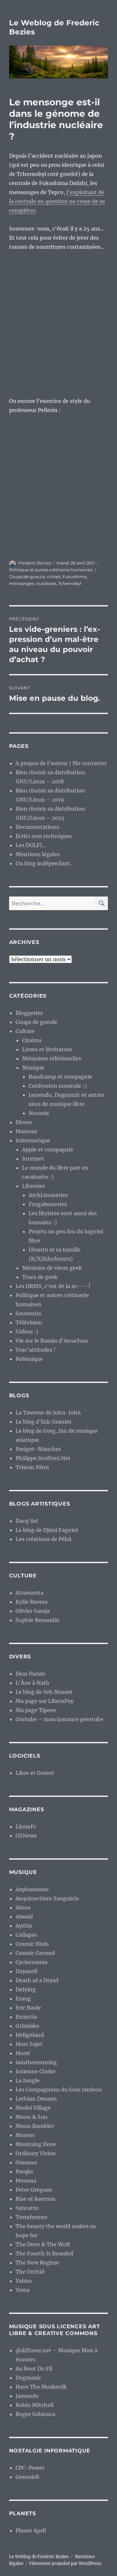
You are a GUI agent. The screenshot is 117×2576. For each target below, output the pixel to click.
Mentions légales (38, 854)
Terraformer (32, 2217)
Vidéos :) (27, 1332)
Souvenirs (28, 1313)
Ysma (23, 2290)
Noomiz (39, 1113)
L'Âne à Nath (32, 1683)
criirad (54, 577)
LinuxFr (26, 1826)
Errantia (26, 2017)
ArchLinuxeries (48, 1195)
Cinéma (32, 1040)
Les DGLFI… (31, 845)
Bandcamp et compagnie (60, 1077)
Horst (23, 2053)
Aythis (24, 1926)
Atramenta (30, 1593)
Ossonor (26, 2162)
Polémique (29, 1359)
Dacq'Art (27, 1521)
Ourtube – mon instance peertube (59, 1719)
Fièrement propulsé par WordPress (65, 2563)
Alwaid (24, 1917)
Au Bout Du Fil (34, 2369)
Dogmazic (28, 2378)
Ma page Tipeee (36, 1710)
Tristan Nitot (32, 1467)
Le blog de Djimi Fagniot (47, 1530)
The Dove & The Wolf (43, 2244)
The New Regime (37, 2263)
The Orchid (30, 2272)
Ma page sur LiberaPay (45, 1701)
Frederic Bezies (34, 563)
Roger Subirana (35, 2414)
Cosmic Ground (35, 1953)
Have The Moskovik (41, 2387)
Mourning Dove (36, 2144)
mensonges (22, 583)
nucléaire (46, 583)
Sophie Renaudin (38, 1620)
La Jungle (28, 2080)
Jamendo (27, 2396)
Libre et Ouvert (35, 1773)
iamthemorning (36, 2062)
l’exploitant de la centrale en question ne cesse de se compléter (57, 201)
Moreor (25, 2135)
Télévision (29, 1322)
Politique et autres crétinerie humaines (51, 570)
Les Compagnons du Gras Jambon (59, 2090)
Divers (24, 1122)
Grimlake (27, 2026)
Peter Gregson (34, 2190)
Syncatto (27, 2208)
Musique (33, 1068)
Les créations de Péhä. (44, 1539)
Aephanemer (32, 1889)
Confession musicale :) (58, 1086)
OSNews (26, 1836)
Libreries (33, 1186)
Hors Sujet (29, 2044)
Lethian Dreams (36, 2099)
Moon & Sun (32, 2117)
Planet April (31, 2530)
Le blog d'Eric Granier (44, 1422)
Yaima (24, 2281)
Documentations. (38, 827)
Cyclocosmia (32, 1962)
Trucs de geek (40, 1277)
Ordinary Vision (36, 2153)
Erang (23, 1998)
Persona (26, 2181)
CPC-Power (30, 2468)
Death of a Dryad (37, 1980)
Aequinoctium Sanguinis (47, 1898)
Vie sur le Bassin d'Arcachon (52, 1341)
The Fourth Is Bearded (44, 2253)
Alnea (23, 1907)
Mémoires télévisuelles (52, 1058)
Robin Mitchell (35, 2405)
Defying (26, 1989)
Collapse (26, 1935)
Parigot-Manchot (38, 1449)
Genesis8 (27, 2477)
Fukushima (75, 577)
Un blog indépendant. (44, 863)
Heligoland (30, 2035)
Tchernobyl (70, 583)
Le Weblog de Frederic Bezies (39, 2557)
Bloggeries (29, 1013)
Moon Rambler (35, 2126)
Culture (25, 1031)
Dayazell (26, 1971)
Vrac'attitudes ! (36, 1350)
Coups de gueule (27, 577)
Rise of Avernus (35, 2199)
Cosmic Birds (32, 1944)
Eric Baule (28, 2008)
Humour (26, 1131)
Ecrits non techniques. (44, 836)
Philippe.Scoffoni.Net (43, 1458)
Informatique (33, 1140)
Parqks (24, 2171)
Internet (33, 1159)
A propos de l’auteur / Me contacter (61, 763)
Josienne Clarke (36, 2071)
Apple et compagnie (48, 1149)
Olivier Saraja (33, 1611)
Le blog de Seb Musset (44, 1692)
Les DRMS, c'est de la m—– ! (53, 1286)
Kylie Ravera (32, 1602)
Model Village (33, 2108)
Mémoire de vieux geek (52, 1268)
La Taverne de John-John (48, 1413)
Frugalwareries (48, 1204)
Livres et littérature (47, 1049)
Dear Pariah (31, 1674)
